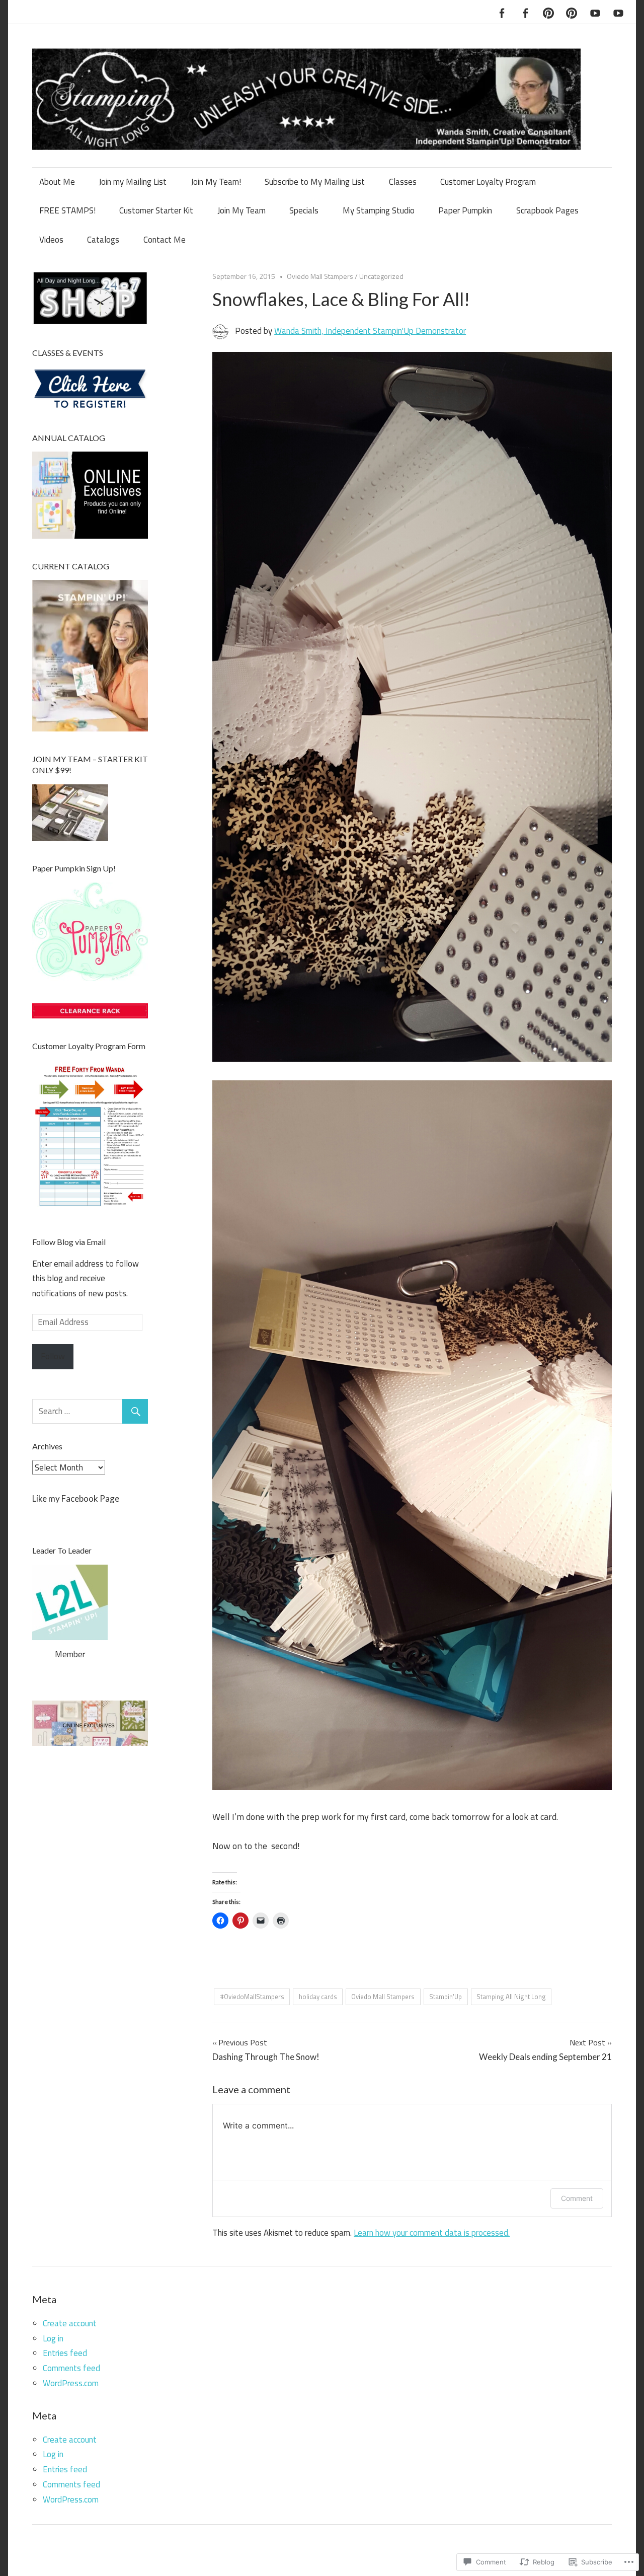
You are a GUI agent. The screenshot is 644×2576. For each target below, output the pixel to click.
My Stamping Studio (379, 210)
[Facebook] (502, 12)
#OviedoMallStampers (252, 1997)
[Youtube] (595, 12)
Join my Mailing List (133, 182)
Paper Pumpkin (465, 210)
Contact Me (165, 240)
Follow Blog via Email (69, 1242)
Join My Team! (216, 182)
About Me (57, 182)
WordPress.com (71, 2383)
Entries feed (65, 2353)
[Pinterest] (548, 12)
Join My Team (242, 210)
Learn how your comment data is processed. (432, 2233)
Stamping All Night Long (511, 1997)
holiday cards (318, 1997)
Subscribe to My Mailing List (315, 182)
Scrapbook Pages (547, 210)
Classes (403, 182)
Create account (70, 2323)
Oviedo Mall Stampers (320, 276)
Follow (53, 1356)
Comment (577, 2198)
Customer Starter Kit (156, 210)
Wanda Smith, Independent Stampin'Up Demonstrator (370, 331)
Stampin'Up (446, 1997)
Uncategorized (381, 276)
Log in (53, 2338)
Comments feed (71, 2368)
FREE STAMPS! (67, 210)
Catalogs (103, 240)
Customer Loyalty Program (488, 182)
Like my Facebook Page (76, 1498)
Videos (51, 240)
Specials (304, 210)
